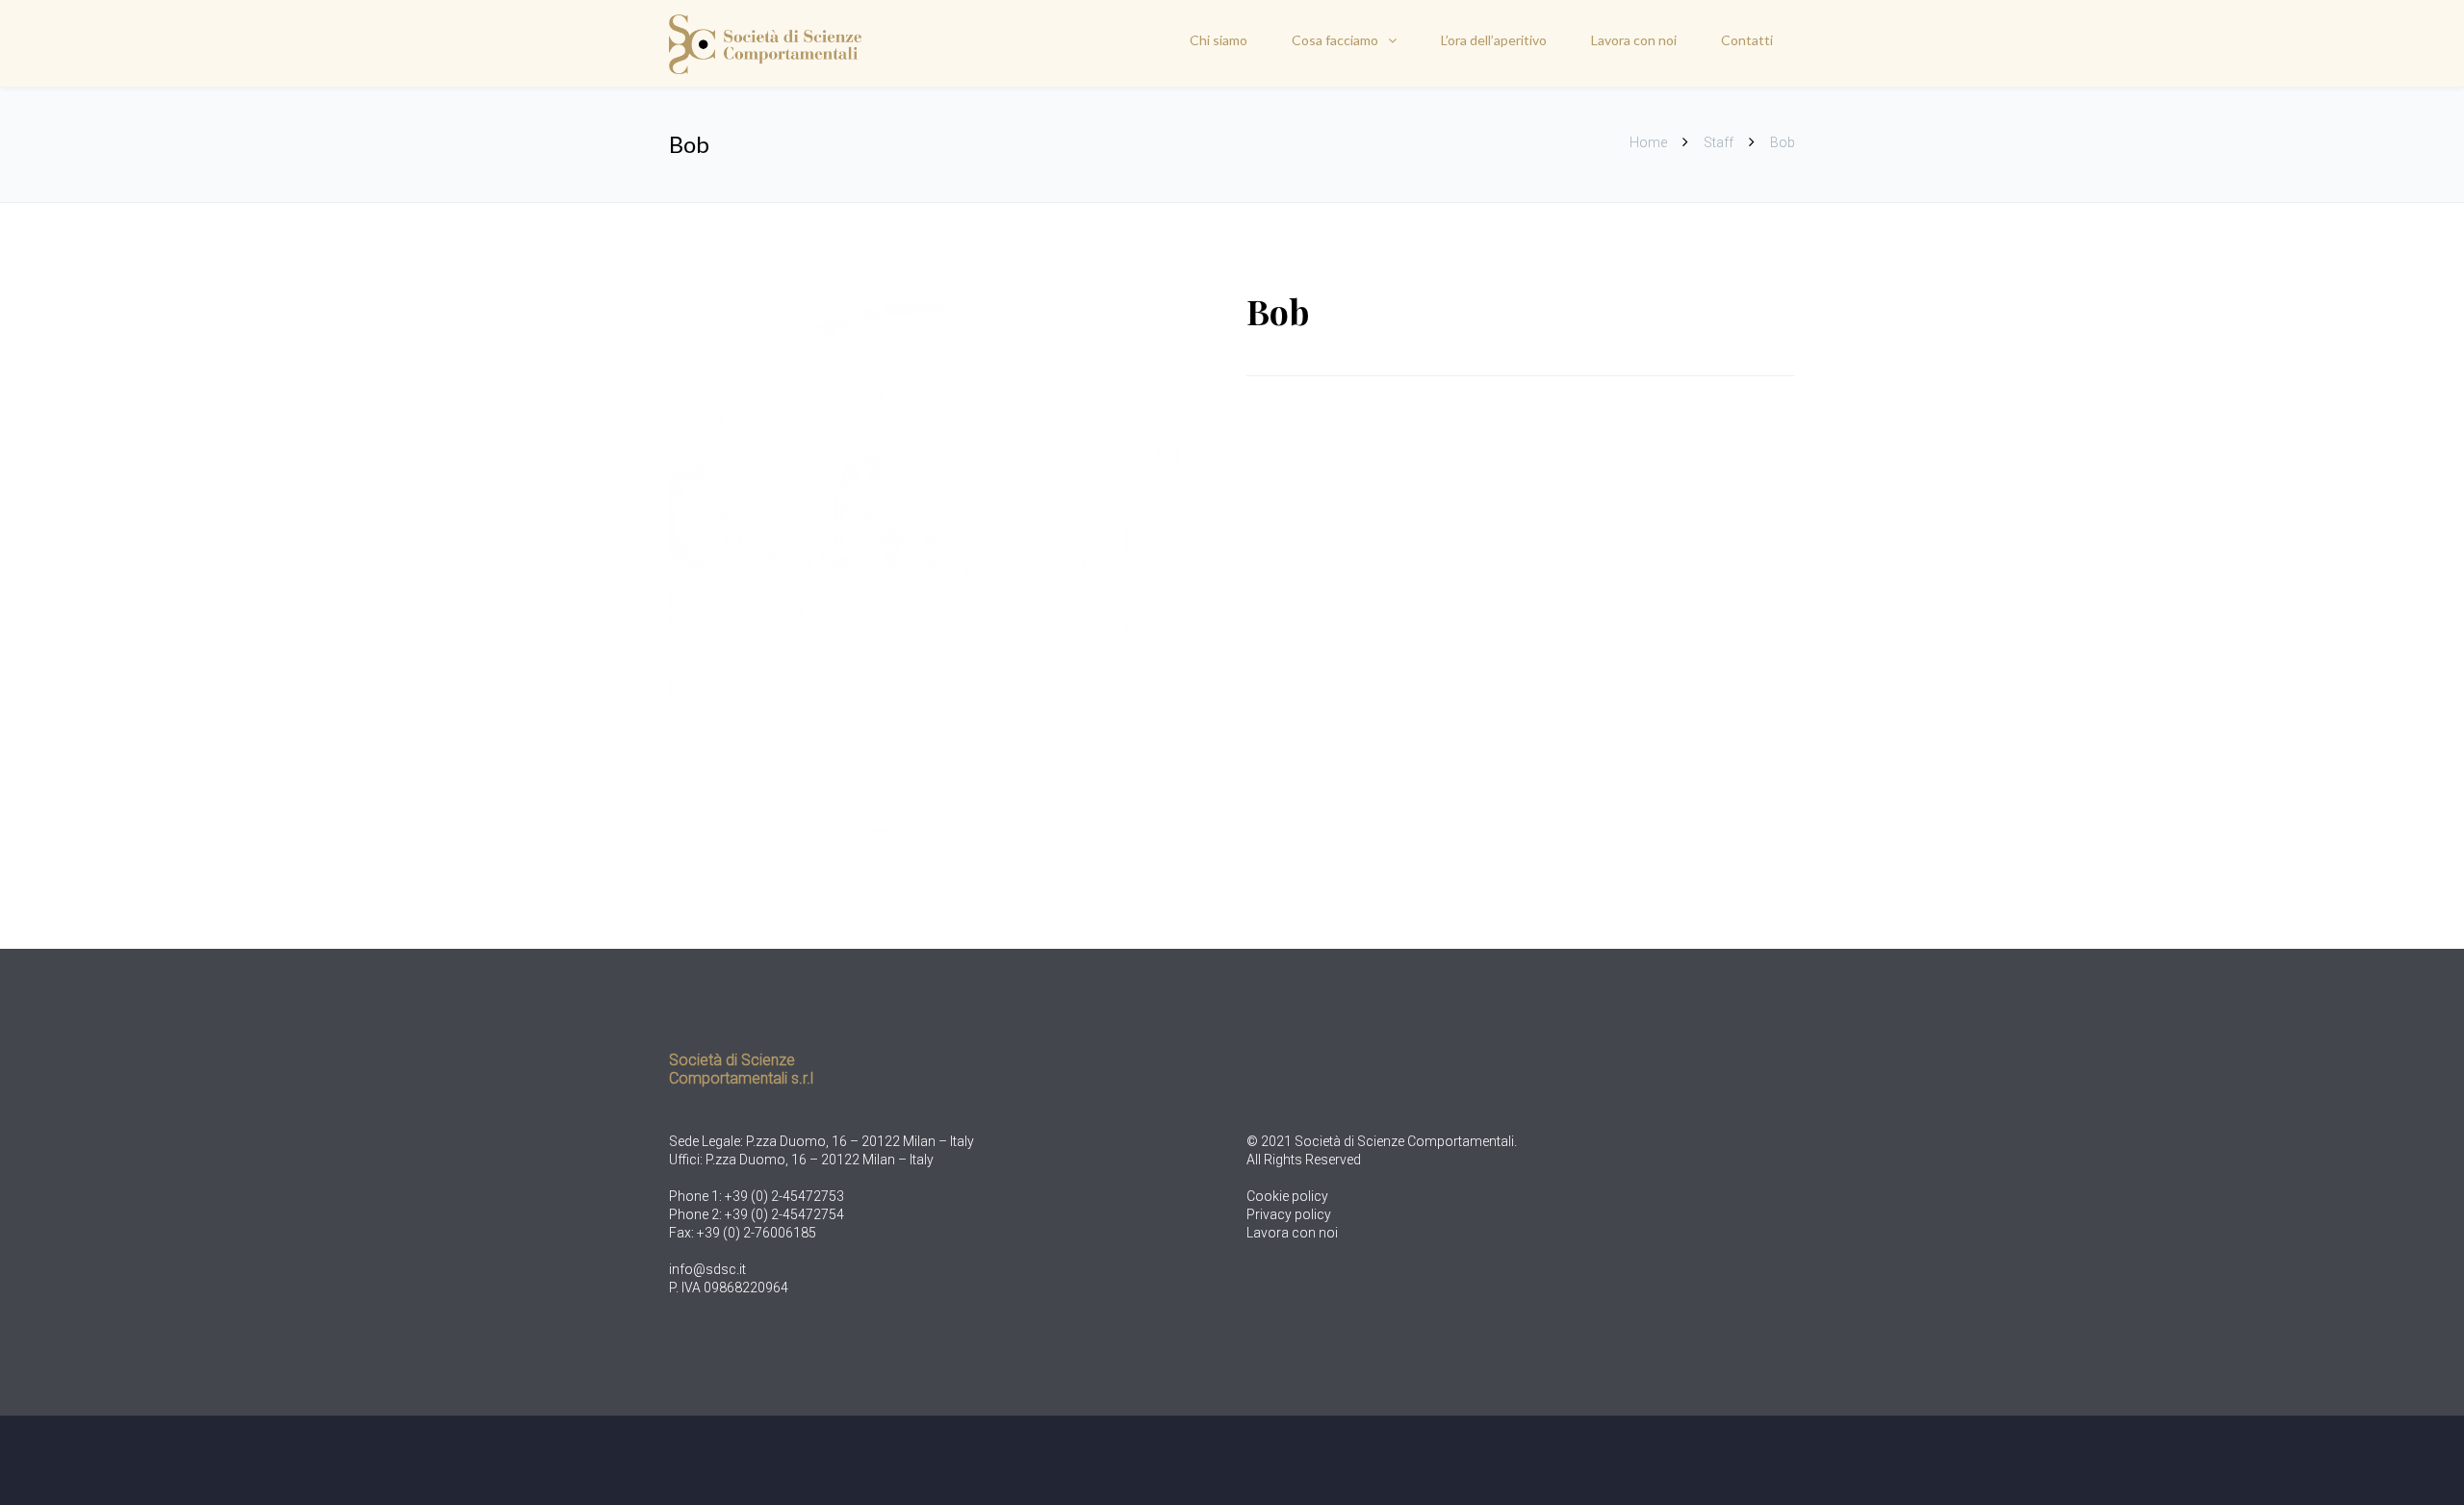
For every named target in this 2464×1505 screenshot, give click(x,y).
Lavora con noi (1634, 40)
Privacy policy (1289, 1214)
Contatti (1747, 40)
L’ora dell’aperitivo (1494, 40)
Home (1650, 142)
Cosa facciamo (1335, 40)
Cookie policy (1287, 1196)
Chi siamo (1219, 40)
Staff (1719, 142)
